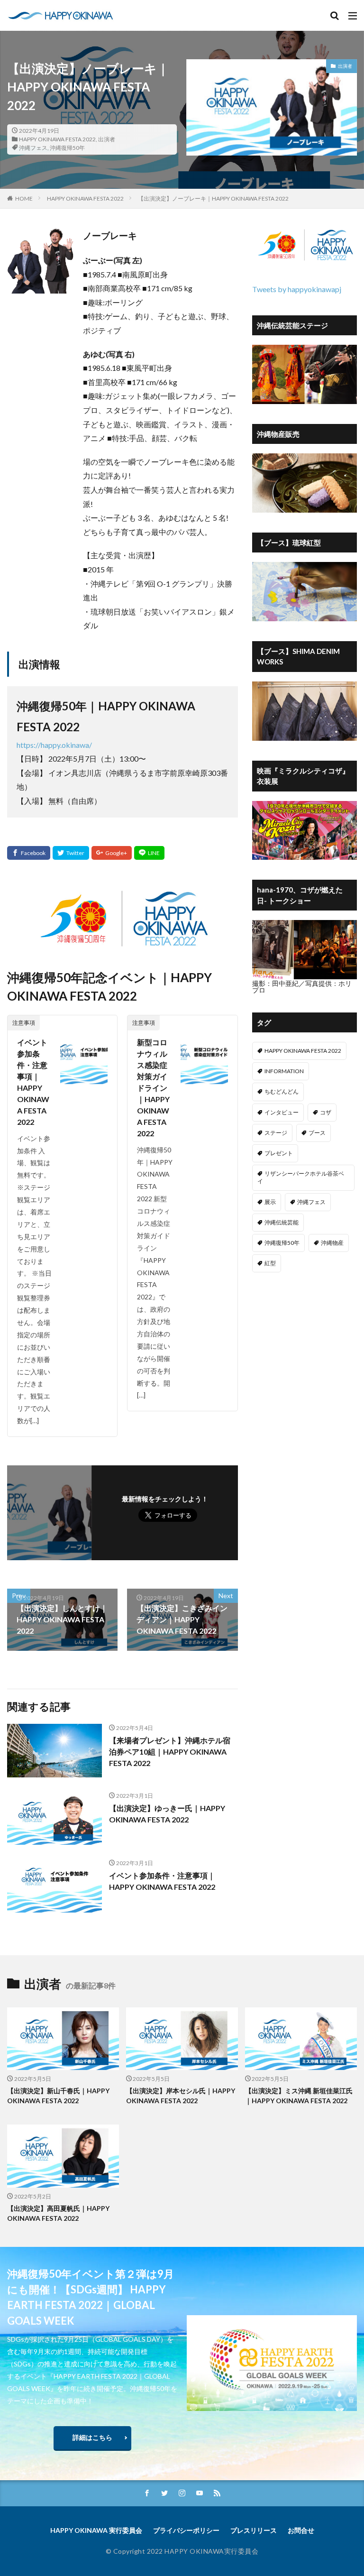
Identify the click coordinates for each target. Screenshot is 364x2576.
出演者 (107, 139)
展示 (270, 1202)
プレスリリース (254, 2530)
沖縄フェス (33, 148)
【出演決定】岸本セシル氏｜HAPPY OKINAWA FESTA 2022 (181, 2096)
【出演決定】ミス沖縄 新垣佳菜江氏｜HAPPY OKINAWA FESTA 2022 (299, 2096)
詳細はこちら (92, 2437)
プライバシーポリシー (186, 2530)
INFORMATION (284, 1071)
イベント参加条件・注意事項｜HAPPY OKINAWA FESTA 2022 (33, 1082)
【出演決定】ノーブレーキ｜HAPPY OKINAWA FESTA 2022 (213, 198)
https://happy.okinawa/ (54, 745)
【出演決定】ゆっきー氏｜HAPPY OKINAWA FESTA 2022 (167, 1814)
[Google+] (112, 853)
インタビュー (282, 1112)
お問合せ (301, 2530)
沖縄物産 (332, 1243)
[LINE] (149, 853)
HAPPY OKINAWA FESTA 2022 (57, 139)
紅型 (270, 1263)
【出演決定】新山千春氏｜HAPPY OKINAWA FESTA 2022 (58, 2096)
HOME (24, 198)
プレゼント (279, 1153)
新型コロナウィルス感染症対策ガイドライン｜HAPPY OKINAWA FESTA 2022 (153, 1088)
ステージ (276, 1133)
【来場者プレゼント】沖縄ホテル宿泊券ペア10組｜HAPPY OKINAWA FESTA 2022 (170, 1752)
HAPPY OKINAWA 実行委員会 (96, 2530)
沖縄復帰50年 (67, 148)
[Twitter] (71, 853)
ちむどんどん (282, 1091)
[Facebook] (29, 853)
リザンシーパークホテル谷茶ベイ (301, 1177)
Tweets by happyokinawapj (297, 289)
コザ (326, 1112)
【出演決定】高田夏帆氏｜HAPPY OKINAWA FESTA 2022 (58, 2213)
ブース (317, 1133)
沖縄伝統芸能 (282, 1222)
